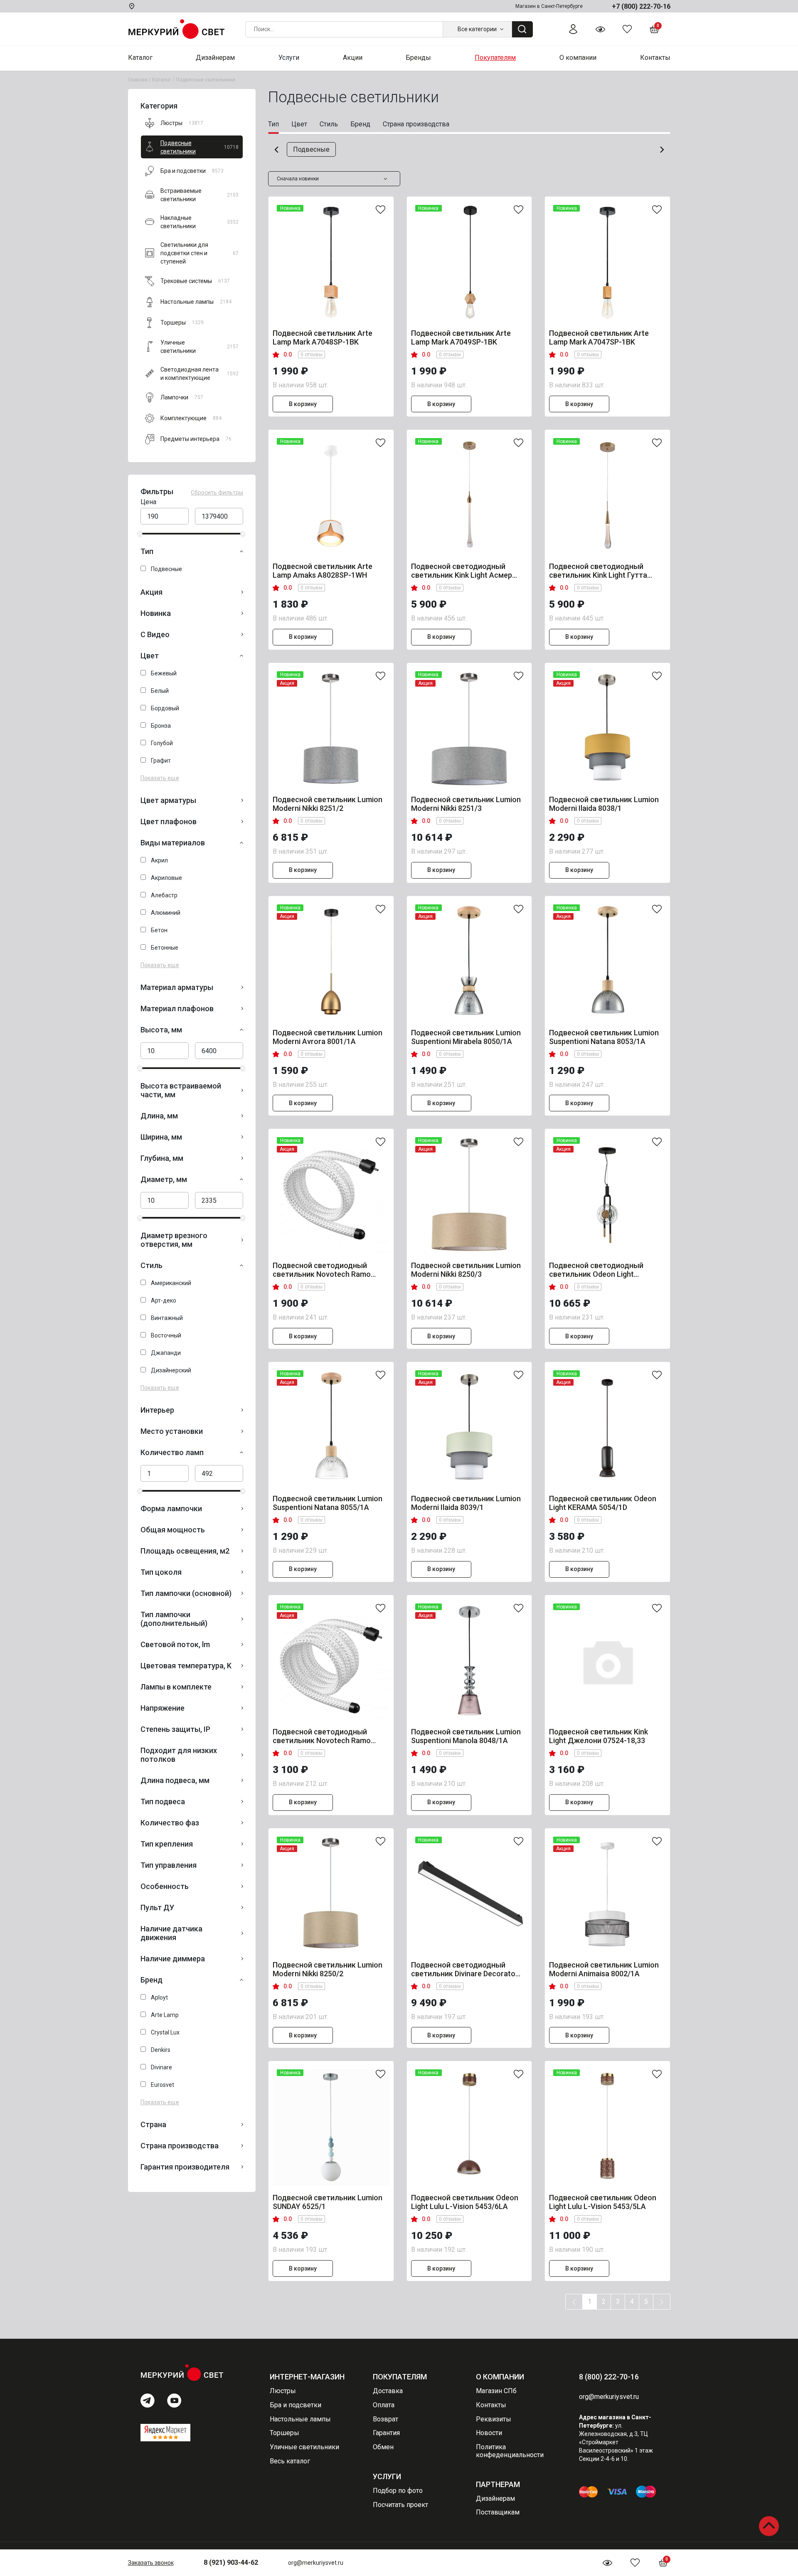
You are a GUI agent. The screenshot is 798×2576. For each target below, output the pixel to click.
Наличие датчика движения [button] (171, 1933)
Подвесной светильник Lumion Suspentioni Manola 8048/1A (466, 1736)
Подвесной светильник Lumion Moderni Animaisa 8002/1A (604, 1969)
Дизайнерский (171, 1370)
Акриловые (166, 878)
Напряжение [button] (163, 1708)
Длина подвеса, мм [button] (175, 1780)
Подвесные (166, 569)
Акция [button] (151, 592)
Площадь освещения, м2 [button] (185, 1551)
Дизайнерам (495, 2498)
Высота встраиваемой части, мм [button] (181, 1090)
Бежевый (164, 673)
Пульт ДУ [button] (157, 1907)
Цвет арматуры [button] (168, 800)
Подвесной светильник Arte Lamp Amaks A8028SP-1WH (323, 571)
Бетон (159, 930)
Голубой (162, 743)
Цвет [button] (150, 656)
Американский (171, 1283)
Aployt (159, 1997)
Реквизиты (494, 2419)
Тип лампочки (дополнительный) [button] (174, 1619)
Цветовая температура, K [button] (186, 1666)
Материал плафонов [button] (177, 1008)
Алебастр (164, 895)
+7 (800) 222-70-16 (641, 6)
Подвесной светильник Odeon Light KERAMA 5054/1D (603, 1503)
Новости (489, 2433)
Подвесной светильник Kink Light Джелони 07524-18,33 (598, 1736)
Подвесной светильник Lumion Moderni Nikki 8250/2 (328, 1969)
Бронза (161, 726)
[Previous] (574, 2302)
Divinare (161, 2067)
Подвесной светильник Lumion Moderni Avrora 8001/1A (328, 1037)
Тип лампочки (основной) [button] (186, 1593)
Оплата (384, 2405)
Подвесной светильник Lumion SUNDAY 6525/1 (328, 2202)
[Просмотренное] (600, 29)
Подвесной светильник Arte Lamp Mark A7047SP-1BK (599, 337)
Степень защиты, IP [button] (175, 1729)
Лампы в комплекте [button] (176, 1687)
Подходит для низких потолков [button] (179, 1755)
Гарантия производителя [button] (185, 2167)
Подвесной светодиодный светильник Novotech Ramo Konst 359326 (322, 1270)
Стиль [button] (151, 1265)
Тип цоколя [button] (161, 1572)
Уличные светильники (304, 2447)
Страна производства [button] (180, 2146)
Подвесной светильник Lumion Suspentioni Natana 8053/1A (604, 1037)
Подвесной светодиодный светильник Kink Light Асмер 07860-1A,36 (462, 571)
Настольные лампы (300, 2419)
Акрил (159, 860)
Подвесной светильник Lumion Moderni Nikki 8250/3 (466, 1270)
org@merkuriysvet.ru (316, 2563)
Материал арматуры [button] (177, 987)
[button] (276, 150)
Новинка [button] (156, 613)
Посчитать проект (400, 2505)
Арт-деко (164, 1300)
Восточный (166, 1335)
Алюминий (166, 913)
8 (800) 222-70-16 (609, 2377)
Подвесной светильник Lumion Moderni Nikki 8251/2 (328, 804)
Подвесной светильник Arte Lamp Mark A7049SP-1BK (461, 337)
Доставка (388, 2391)
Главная (138, 80)
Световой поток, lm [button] (175, 1644)
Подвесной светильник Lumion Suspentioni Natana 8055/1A (328, 1503)
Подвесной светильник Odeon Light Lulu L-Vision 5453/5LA (603, 2202)
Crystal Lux (165, 2032)
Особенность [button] (165, 1886)
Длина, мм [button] (159, 1116)
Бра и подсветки (296, 2405)
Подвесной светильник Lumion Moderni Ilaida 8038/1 (604, 804)
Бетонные (165, 948)
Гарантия (386, 2433)
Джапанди (166, 1353)
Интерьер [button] (157, 1410)
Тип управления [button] (169, 1865)
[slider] (140, 534)
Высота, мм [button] (161, 1030)
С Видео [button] (155, 634)
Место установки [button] (172, 1431)
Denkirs (161, 2050)
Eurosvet (163, 2085)
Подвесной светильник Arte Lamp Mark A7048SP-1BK (323, 337)
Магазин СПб (496, 2391)
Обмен (383, 2447)
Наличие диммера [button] (173, 1959)
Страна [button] (153, 2124)
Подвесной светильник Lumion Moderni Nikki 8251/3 (466, 804)
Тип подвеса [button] (163, 1801)
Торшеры (284, 2433)
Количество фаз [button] (170, 1823)
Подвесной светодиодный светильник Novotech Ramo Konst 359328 (322, 1736)
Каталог (162, 80)
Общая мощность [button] (173, 1530)
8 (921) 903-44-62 (231, 2562)
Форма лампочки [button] (171, 1508)
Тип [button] (147, 551)
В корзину (303, 404)
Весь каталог (290, 2461)
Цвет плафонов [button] (169, 821)
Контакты (491, 2405)
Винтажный (167, 1318)
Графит (161, 761)
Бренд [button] (151, 1980)
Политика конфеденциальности (510, 2451)
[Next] (662, 2302)
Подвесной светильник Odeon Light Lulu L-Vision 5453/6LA (465, 2202)
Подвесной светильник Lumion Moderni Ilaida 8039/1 (466, 1503)
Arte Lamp (165, 2015)
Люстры (283, 2391)
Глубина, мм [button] (162, 1158)
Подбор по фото (398, 2491)
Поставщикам (498, 2512)
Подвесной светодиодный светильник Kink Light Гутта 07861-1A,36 (598, 571)
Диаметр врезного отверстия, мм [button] (174, 1240)
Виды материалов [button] (173, 843)
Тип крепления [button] (167, 1844)
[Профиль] (573, 29)
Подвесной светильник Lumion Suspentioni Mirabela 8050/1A (466, 1037)
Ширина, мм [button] (161, 1137)
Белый (160, 691)
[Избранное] (627, 29)
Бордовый (165, 708)
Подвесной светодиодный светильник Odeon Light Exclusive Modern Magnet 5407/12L (596, 1270)
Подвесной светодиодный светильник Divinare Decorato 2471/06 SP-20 (463, 1969)
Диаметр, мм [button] (164, 1179)
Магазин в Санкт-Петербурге (549, 6)
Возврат (385, 2419)
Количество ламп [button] (172, 1452)
